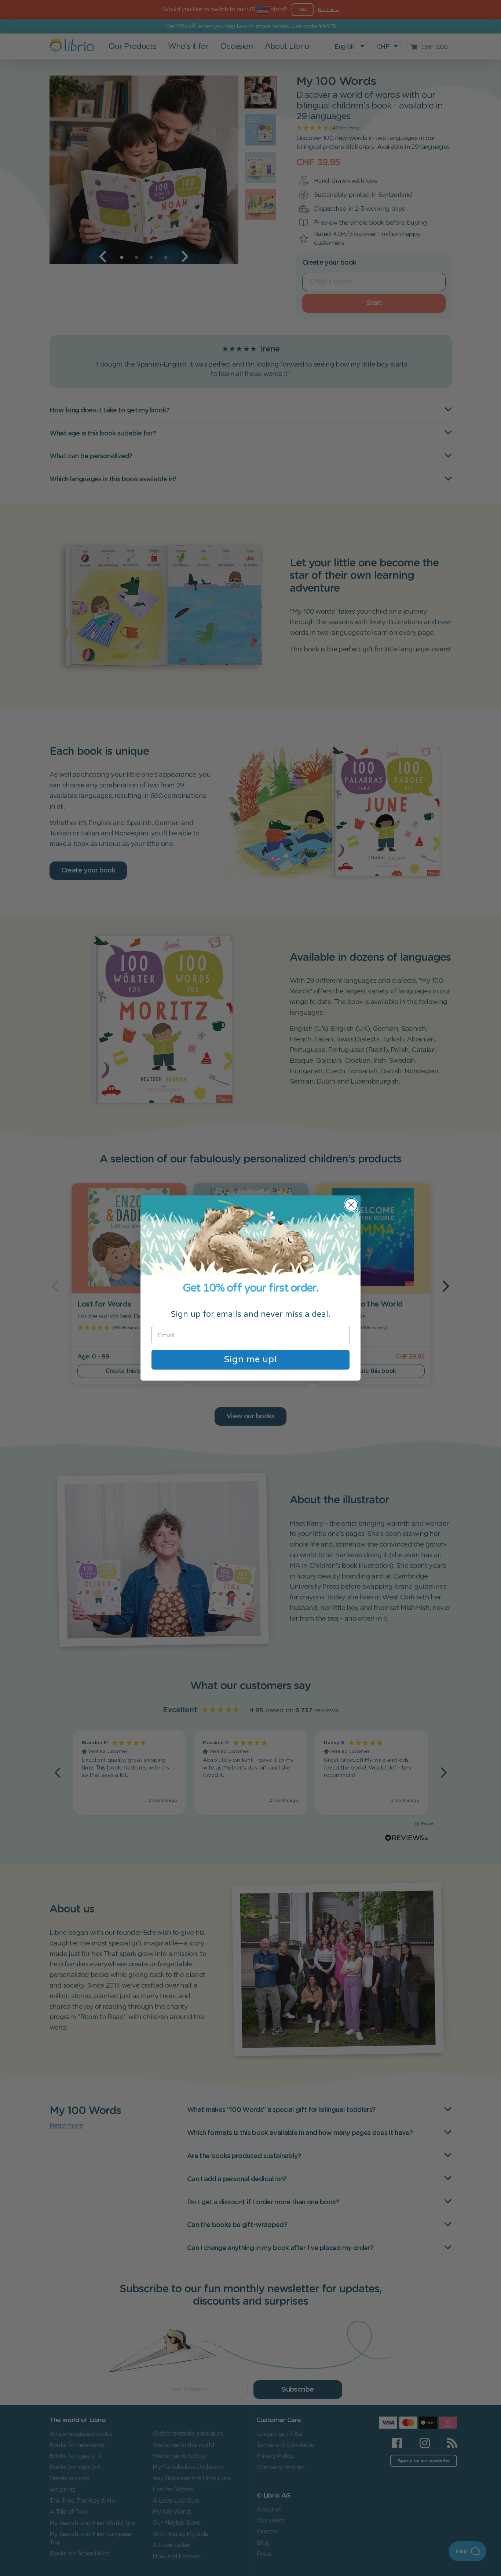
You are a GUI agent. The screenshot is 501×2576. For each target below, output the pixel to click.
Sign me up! (251, 1359)
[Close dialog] (351, 1205)
